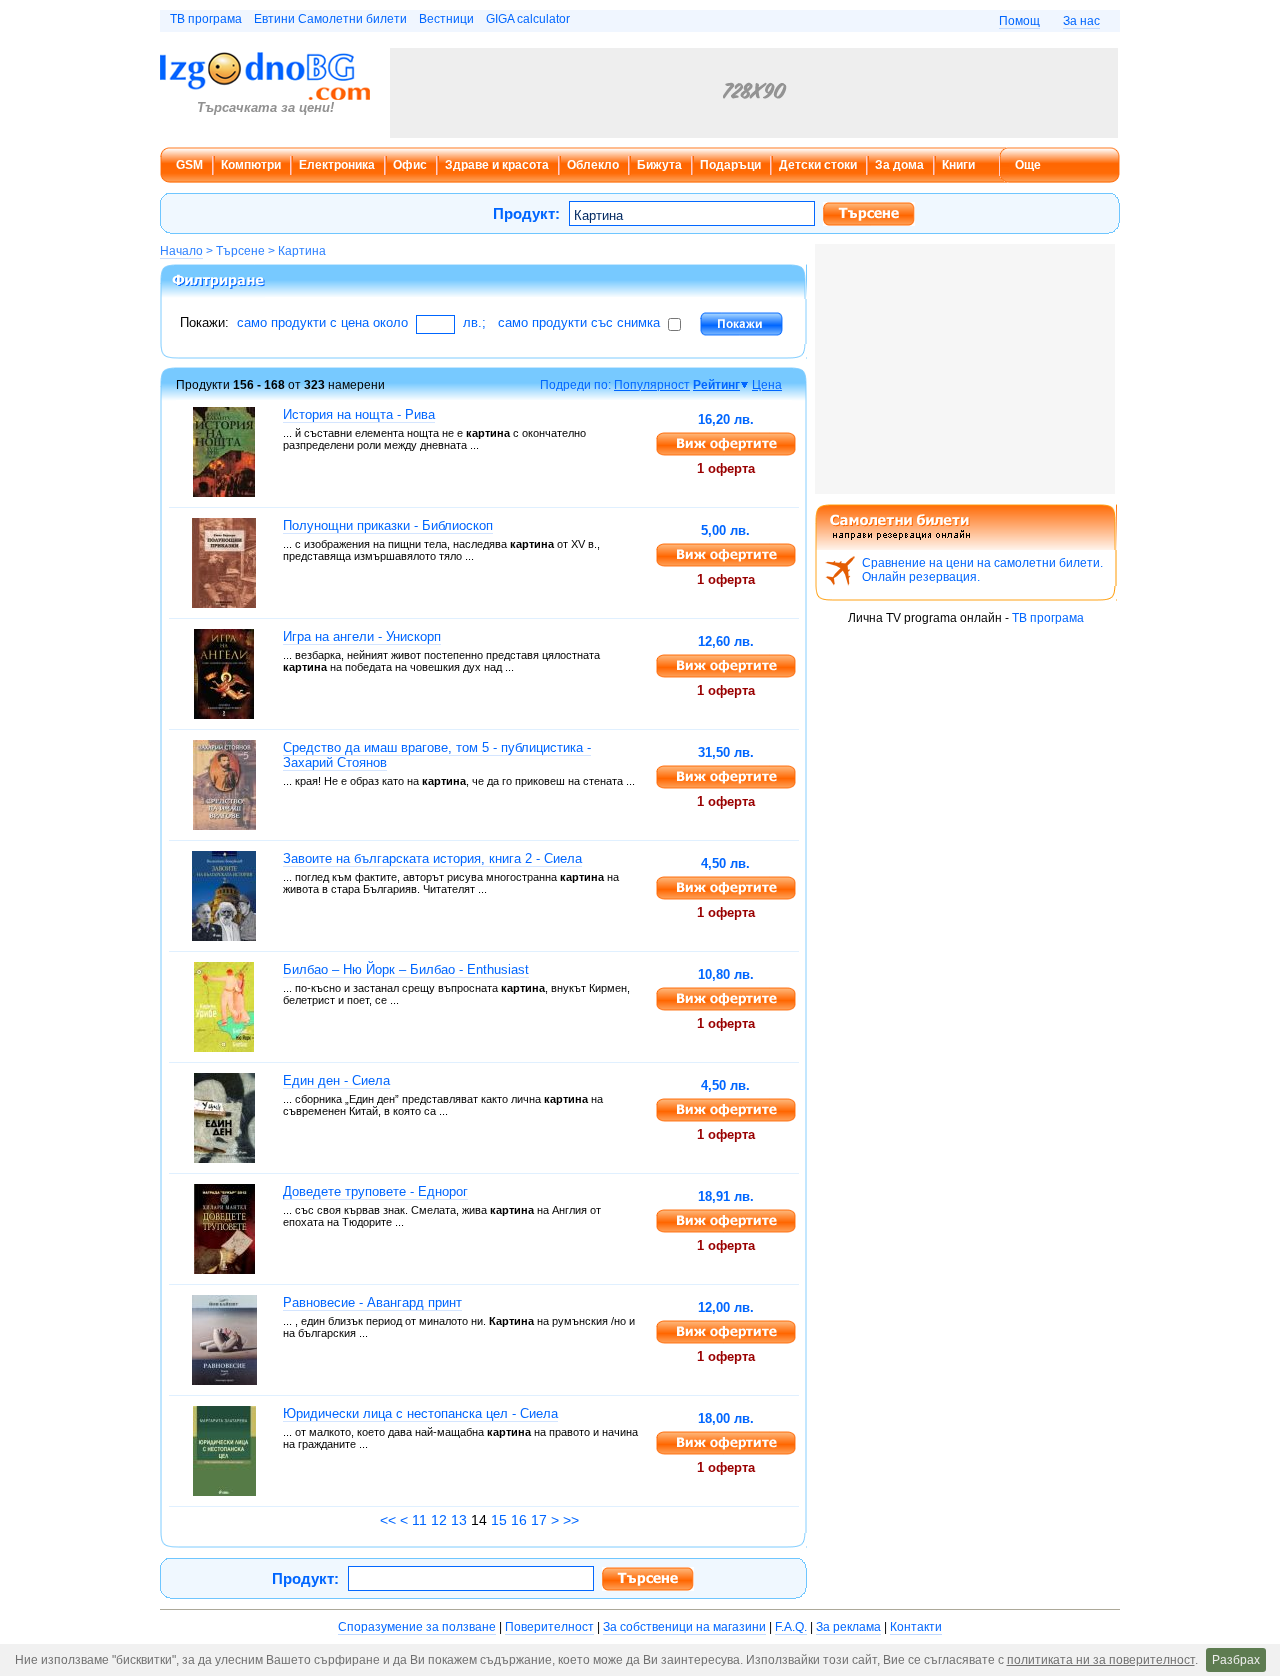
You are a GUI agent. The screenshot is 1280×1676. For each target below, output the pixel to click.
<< (388, 1520)
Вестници (446, 19)
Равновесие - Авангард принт (372, 1302)
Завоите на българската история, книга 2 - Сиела (432, 858)
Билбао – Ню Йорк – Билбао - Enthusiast (406, 969)
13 (459, 1520)
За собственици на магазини (684, 1627)
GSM (189, 165)
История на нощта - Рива (359, 414)
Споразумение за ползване (417, 1627)
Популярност (652, 385)
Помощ (1019, 21)
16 (519, 1520)
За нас (1081, 21)
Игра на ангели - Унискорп (362, 636)
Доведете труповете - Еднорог (375, 1191)
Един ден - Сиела (336, 1080)
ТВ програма (206, 19)
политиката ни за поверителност (1101, 1660)
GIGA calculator (528, 19)
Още (1028, 165)
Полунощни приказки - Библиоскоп (388, 525)
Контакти (916, 1627)
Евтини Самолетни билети (330, 19)
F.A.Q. (791, 1627)
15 (499, 1520)
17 (539, 1520)
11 (419, 1520)
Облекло (593, 165)
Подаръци (730, 165)
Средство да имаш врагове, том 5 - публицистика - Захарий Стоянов (437, 755)
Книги (958, 165)
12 (439, 1520)
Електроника (337, 165)
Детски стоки (818, 165)
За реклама (848, 1627)
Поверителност (549, 1627)
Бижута (659, 165)
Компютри (251, 165)
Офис (410, 165)
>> (571, 1520)
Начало (181, 251)
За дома (899, 165)
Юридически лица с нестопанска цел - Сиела (420, 1413)
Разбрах (1236, 1660)
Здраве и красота (497, 165)
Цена (767, 385)
